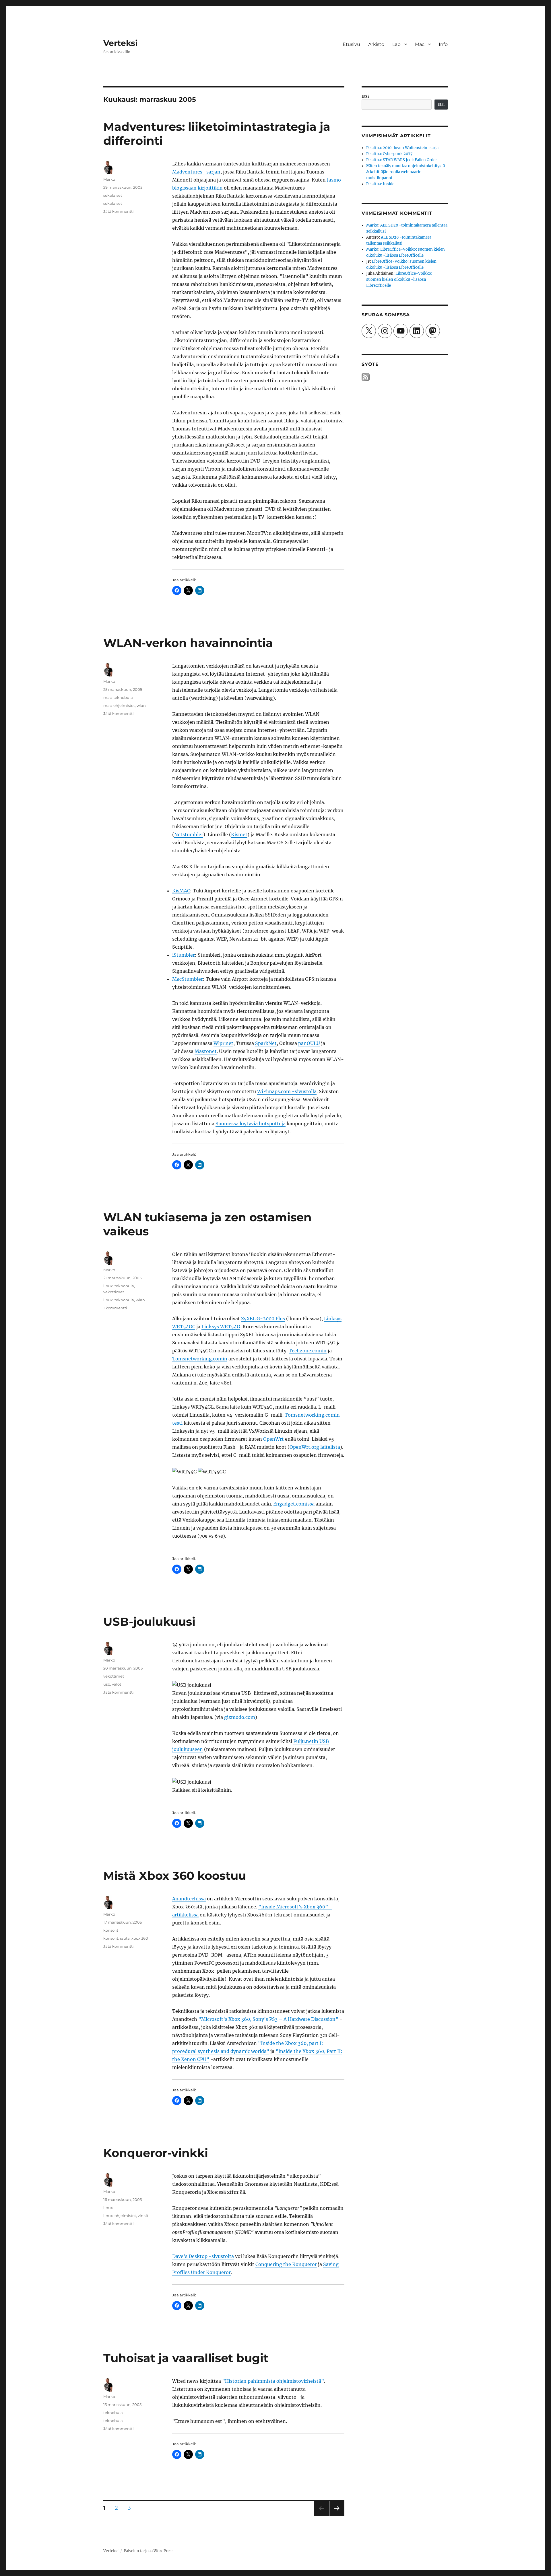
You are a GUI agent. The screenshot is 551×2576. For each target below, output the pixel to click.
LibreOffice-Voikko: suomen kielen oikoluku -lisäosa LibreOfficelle (399, 279)
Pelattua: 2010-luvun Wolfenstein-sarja (402, 148)
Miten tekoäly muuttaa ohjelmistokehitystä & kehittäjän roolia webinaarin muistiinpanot (406, 172)
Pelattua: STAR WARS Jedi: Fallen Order (402, 160)
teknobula (123, 697)
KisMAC (181, 891)
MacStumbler (188, 979)
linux (108, 1286)
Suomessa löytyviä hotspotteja (251, 1124)
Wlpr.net (223, 1043)
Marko (109, 179)
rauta (125, 1938)
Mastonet (206, 1051)
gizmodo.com (240, 1717)
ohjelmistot (124, 705)
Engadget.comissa (294, 1504)
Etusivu (351, 44)
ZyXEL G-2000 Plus (263, 1319)
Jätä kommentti (119, 211)
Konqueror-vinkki (156, 2153)
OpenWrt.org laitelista (315, 1447)
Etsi (365, 96)
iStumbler (184, 955)
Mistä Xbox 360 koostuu (175, 1876)
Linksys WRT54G (221, 1327)
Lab (396, 44)
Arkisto (376, 44)
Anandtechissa (189, 1899)
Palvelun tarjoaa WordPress (149, 2551)
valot (117, 1684)
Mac (420, 44)
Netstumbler (189, 834)
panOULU (309, 1043)
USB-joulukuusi (149, 1622)
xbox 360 (140, 1938)
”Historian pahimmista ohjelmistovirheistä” (273, 2381)
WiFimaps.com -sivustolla (287, 1091)
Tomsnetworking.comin (200, 1359)
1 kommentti (115, 1308)
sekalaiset (113, 195)
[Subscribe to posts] (366, 377)
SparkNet (266, 1043)
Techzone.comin (308, 1351)
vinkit (143, 2216)
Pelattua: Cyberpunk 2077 (389, 154)
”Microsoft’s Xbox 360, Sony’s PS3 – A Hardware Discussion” (268, 2019)
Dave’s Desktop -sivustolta (203, 2256)
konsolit (111, 1930)
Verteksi (120, 43)
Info (443, 44)
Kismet (239, 834)
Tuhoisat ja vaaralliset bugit (186, 2358)
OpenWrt (273, 1439)
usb (107, 1684)
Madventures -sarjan (196, 172)
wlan (141, 705)
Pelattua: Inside (380, 184)
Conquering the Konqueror (286, 2264)
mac (107, 697)
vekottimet (114, 1292)
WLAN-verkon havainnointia (188, 643)
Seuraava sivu (336, 2516)
